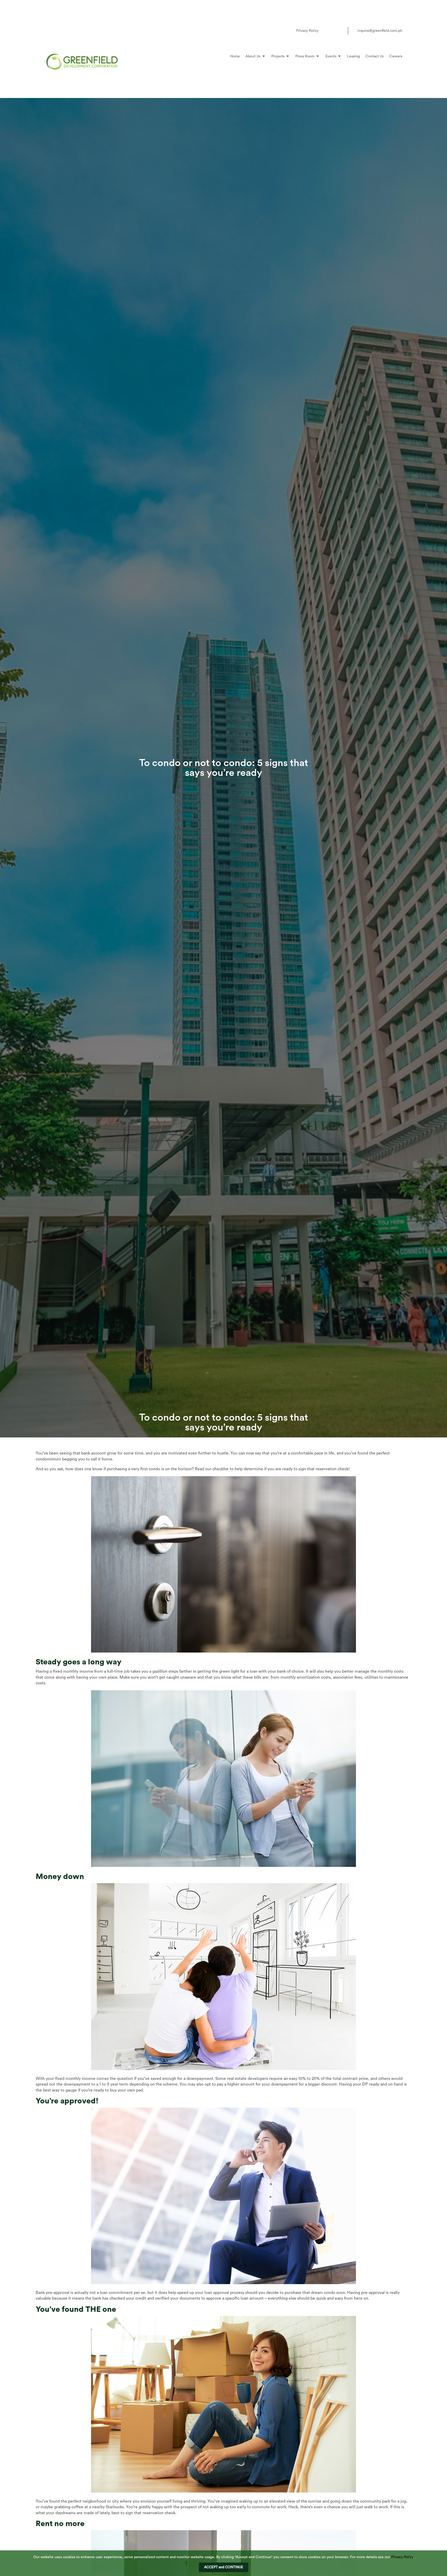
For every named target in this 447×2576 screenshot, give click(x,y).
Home (235, 56)
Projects (278, 56)
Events (331, 56)
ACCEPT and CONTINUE (224, 2567)
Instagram (332, 31)
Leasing (353, 56)
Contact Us (375, 56)
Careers (396, 56)
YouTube (340, 31)
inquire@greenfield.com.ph (380, 31)
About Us (253, 56)
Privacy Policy (307, 31)
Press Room (305, 56)
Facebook (324, 31)
